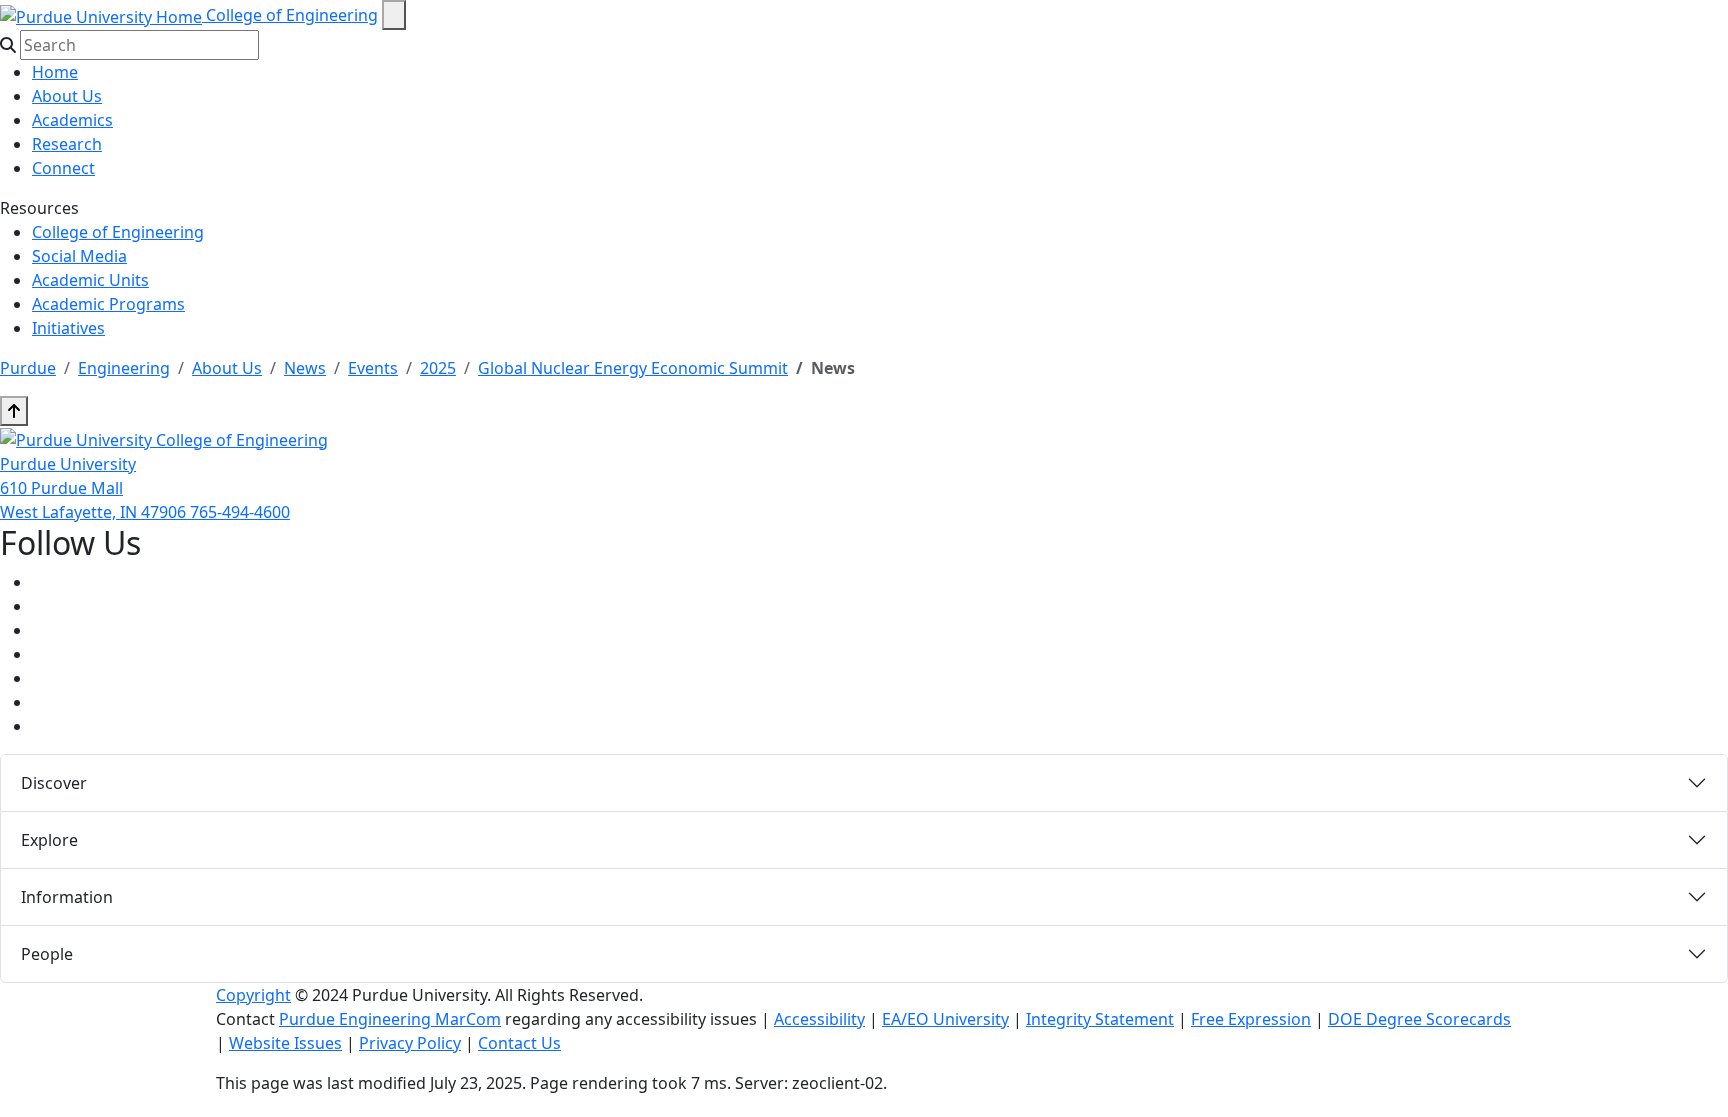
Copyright (253, 995)
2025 (438, 368)
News (305, 368)
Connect (63, 168)
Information (67, 897)
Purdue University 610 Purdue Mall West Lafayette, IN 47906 (95, 488)
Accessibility (819, 1019)
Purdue (28, 368)
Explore (49, 840)
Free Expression (1251, 1019)
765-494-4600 (240, 512)
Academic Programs (108, 304)
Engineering (124, 368)
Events (373, 368)
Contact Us (519, 1043)
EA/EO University (945, 1019)
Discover (54, 783)
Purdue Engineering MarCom (390, 1019)
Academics (72, 120)
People (47, 954)
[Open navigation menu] (394, 15)
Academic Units (90, 280)
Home (55, 72)
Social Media (79, 256)
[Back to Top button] (14, 411)
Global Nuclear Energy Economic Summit (633, 368)
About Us (67, 96)
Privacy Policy (410, 1043)
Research (67, 144)
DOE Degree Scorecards (1419, 1019)
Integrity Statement (1100, 1019)
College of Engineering (292, 15)
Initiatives (68, 328)
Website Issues (285, 1043)
